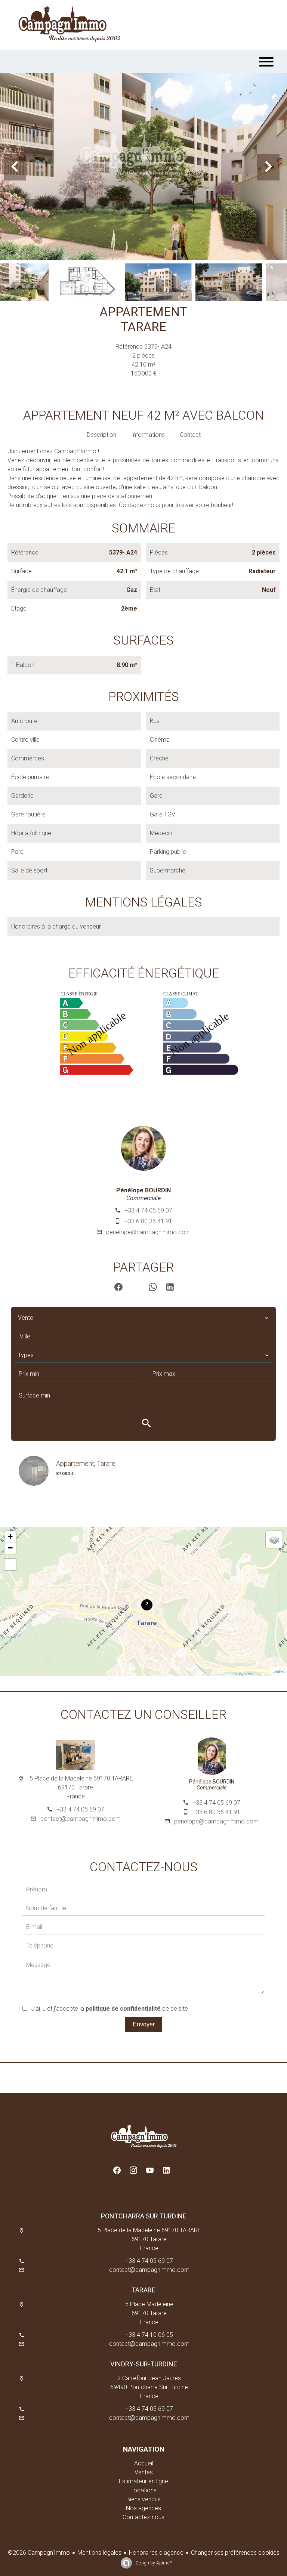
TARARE (143, 2290)
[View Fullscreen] (10, 1565)
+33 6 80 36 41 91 (148, 1221)
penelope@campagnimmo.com (148, 1232)
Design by (153, 2563)
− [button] (10, 1548)
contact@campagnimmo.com (81, 1819)
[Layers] (274, 1539)
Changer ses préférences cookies (235, 2553)
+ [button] (10, 1537)
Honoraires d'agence (156, 2553)
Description (101, 435)
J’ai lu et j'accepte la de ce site (109, 2009)
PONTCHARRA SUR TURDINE (144, 2216)
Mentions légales (99, 2553)
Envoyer (144, 2024)
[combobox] (143, 1318)
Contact (190, 435)
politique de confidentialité (123, 2009)
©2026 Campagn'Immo (39, 2553)
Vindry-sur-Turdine (144, 2364)
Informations (148, 435)
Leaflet (279, 1672)
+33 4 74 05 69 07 (148, 1210)
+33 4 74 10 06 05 (149, 2335)
